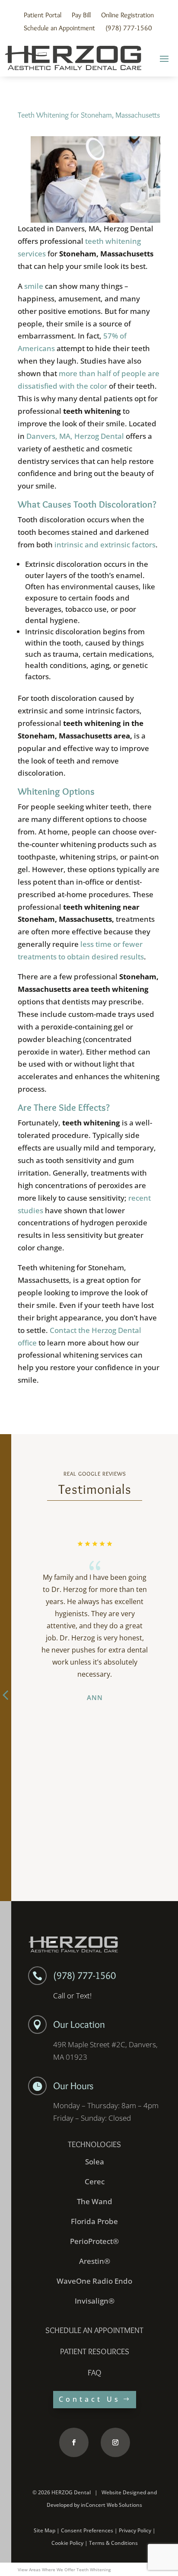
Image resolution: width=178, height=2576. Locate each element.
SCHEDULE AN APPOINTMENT (94, 2330)
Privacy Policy (135, 2530)
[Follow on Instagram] (115, 2442)
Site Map (44, 2530)
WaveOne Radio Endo (94, 2281)
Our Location (79, 2024)
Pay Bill (81, 15)
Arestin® (95, 2261)
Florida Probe (94, 2221)
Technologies (94, 2144)
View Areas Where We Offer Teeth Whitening (64, 2570)
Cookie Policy (67, 2543)
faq (95, 2373)
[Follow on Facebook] (74, 2442)
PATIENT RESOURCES (95, 2351)
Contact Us (90, 2399)
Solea (95, 2162)
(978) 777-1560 (129, 28)
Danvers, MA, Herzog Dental (75, 436)
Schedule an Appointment (59, 28)
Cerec (95, 2181)
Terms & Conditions (113, 2543)
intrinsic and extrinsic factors (105, 545)
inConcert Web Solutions (111, 2505)
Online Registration (127, 15)
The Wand (95, 2201)
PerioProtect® (94, 2241)
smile (34, 286)
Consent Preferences (87, 2530)
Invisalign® (95, 2301)
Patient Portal (43, 15)
